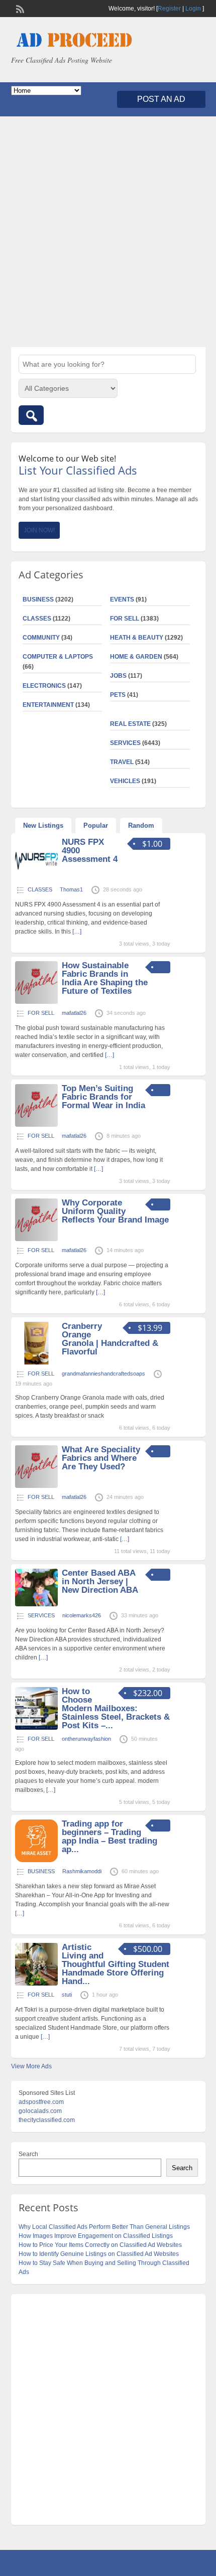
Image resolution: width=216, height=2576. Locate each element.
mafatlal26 (74, 1013)
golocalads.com (40, 2111)
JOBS (118, 676)
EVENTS (122, 599)
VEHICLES (125, 781)
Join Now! (39, 530)
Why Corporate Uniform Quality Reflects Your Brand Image (115, 1211)
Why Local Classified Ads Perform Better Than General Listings (104, 2227)
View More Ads (31, 2066)
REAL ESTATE (130, 724)
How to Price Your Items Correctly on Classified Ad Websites (100, 2245)
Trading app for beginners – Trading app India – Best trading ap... (110, 1837)
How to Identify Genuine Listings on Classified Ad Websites (99, 2254)
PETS (118, 695)
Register (169, 9)
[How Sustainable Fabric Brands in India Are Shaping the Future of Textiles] (36, 1002)
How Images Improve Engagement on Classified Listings (96, 2236)
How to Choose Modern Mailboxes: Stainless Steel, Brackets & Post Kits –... (116, 1708)
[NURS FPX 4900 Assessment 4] (36, 878)
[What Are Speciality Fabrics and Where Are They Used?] (36, 1486)
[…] (77, 932)
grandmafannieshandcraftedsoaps (103, 1374)
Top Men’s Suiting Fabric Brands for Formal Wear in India (103, 1097)
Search (28, 2154)
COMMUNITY (41, 638)
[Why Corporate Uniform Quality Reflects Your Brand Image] (36, 1239)
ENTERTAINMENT (48, 705)
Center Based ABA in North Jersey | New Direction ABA (100, 1581)
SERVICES (125, 743)
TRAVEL (122, 762)
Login (193, 9)
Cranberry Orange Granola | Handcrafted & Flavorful (110, 1339)
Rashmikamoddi (82, 1871)
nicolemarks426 (82, 1615)
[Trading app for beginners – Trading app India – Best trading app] (36, 1860)
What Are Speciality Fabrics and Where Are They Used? (101, 1458)
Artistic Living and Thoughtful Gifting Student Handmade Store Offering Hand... (116, 1964)
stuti (67, 1995)
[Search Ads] (31, 415)
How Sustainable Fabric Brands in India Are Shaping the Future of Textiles (105, 978)
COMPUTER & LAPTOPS (58, 657)
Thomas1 (71, 889)
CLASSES (37, 619)
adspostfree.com (41, 2102)
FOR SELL (125, 619)
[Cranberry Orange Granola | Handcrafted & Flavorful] (36, 1362)
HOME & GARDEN (136, 657)
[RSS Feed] (19, 8)
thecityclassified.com (47, 2120)
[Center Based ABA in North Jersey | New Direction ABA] (36, 1604)
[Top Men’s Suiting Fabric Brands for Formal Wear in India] (36, 1125)
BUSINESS (38, 599)
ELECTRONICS (44, 686)
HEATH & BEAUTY (137, 638)
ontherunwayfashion (86, 1739)
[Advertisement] (108, 232)
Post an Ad (161, 99)
